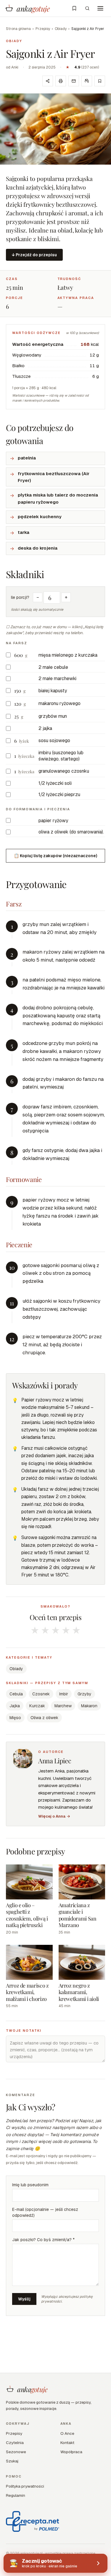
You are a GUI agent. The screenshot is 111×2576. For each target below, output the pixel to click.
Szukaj (12, 2461)
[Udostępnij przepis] (48, 81)
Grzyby (85, 1694)
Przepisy (43, 29)
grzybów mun (53, 716)
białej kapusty (53, 691)
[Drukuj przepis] (61, 81)
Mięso (15, 1718)
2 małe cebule (53, 667)
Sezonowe (16, 2452)
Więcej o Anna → (54, 1816)
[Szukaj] (87, 8)
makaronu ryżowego (59, 703)
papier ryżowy (53, 821)
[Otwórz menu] (100, 8)
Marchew (63, 1706)
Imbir (64, 1694)
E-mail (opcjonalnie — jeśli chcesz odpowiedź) (45, 2212)
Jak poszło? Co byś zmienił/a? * (43, 2240)
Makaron (89, 1706)
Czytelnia (15, 2443)
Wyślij (24, 2299)
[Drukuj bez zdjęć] (87, 81)
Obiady (61, 29)
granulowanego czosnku (64, 771)
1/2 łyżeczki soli (55, 783)
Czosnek (41, 1694)
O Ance (67, 2433)
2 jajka (45, 728)
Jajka (15, 1706)
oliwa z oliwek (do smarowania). (71, 832)
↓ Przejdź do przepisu (34, 255)
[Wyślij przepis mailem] (74, 81)
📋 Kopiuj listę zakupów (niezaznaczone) (55, 856)
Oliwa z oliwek (44, 1718)
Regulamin (16, 2495)
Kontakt (67, 2443)
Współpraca (71, 2452)
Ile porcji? (20, 597)
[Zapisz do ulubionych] (100, 81)
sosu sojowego (54, 740)
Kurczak (37, 1706)
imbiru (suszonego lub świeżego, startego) (61, 756)
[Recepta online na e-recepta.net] (33, 2521)
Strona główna (18, 29)
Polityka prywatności (25, 2486)
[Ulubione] (74, 8)
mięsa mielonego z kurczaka (68, 655)
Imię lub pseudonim (30, 2185)
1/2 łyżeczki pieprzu (59, 794)
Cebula (16, 1694)
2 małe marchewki (57, 678)
